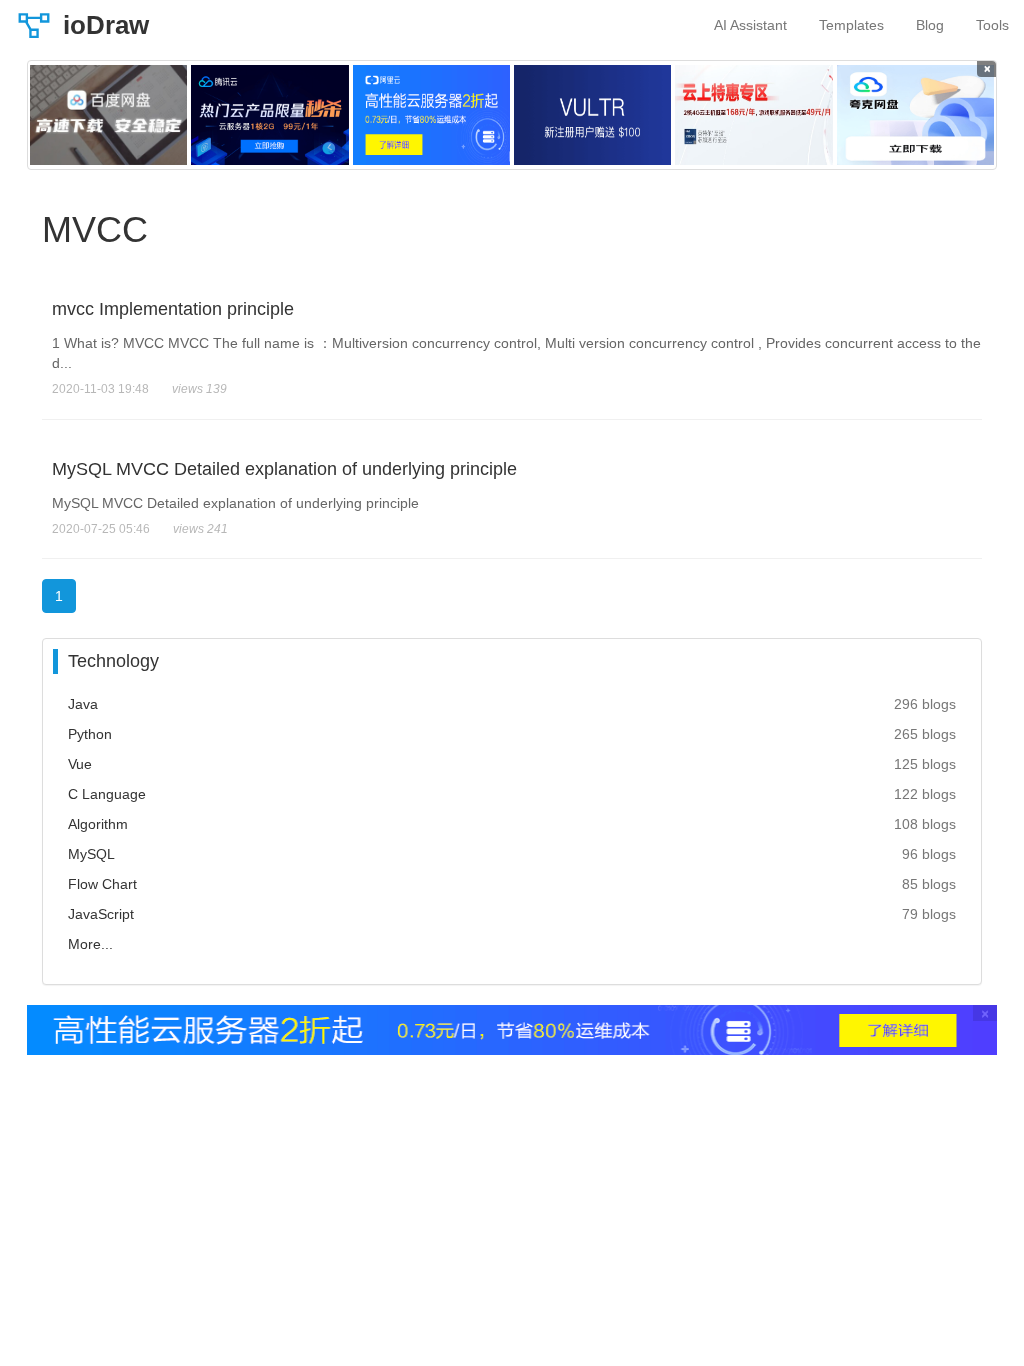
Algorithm (98, 824)
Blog (930, 25)
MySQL (91, 854)
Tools (992, 25)
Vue (80, 764)
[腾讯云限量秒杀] (269, 115)
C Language (107, 794)
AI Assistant (750, 25)
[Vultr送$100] (592, 115)
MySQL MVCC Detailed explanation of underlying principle (284, 469)
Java (83, 704)
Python (90, 734)
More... (90, 944)
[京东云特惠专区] (753, 115)
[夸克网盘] (915, 115)
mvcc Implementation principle (173, 309)
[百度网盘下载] (108, 115)
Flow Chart (102, 884)
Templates (851, 25)
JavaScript (101, 914)
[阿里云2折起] (431, 115)
